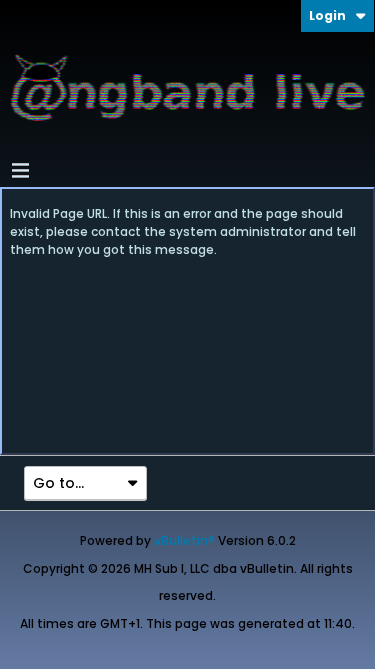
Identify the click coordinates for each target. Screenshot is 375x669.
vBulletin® (184, 540)
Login (327, 15)
